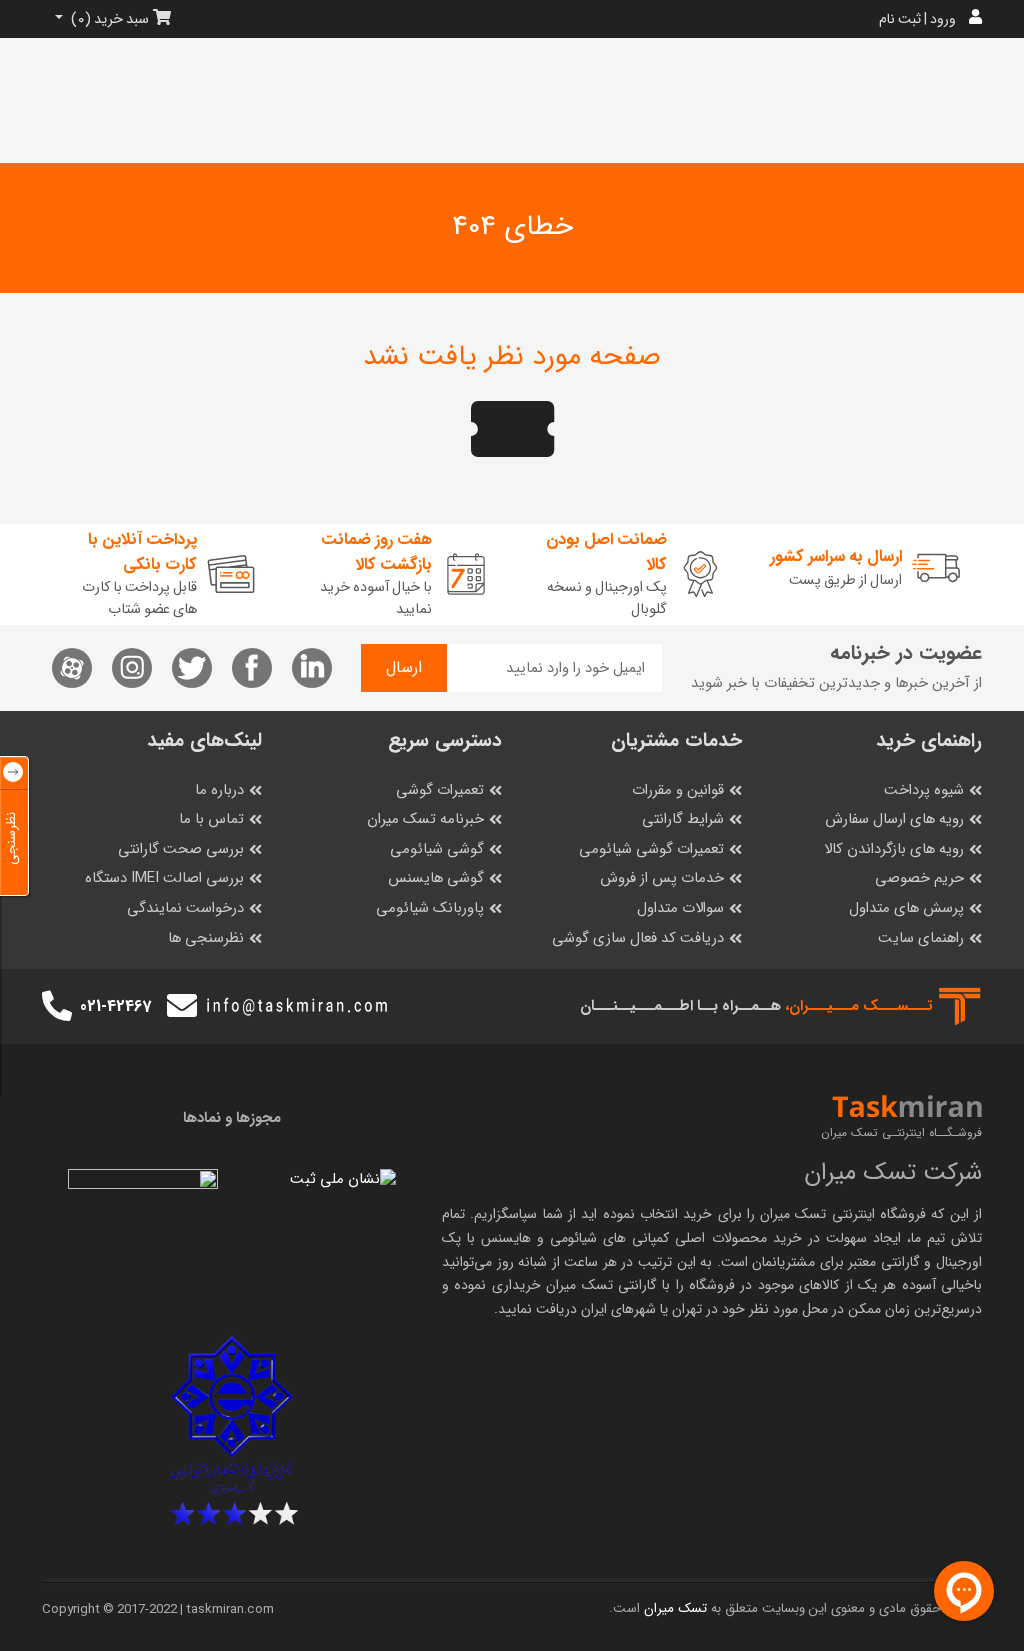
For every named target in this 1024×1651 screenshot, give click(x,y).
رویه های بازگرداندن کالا (894, 849)
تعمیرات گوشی (440, 790)
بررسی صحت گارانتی (181, 849)
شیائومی (573, 1238)
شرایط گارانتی (683, 819)
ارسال (404, 667)
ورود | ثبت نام (917, 19)
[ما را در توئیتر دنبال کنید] (192, 668)
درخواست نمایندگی (185, 908)
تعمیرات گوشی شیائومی (651, 849)
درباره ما (219, 790)
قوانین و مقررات (678, 790)
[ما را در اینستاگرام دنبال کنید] (132, 668)
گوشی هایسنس (436, 878)
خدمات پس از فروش (662, 878)
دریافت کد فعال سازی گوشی (638, 938)
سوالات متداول (680, 908)
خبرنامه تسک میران (425, 819)
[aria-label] (57, 1007)
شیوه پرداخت (924, 790)
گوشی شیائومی (437, 849)
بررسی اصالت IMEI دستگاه (164, 878)
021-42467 (115, 1006)
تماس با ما (211, 819)
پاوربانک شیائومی (430, 908)
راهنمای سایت (921, 938)
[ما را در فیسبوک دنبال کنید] (252, 668)
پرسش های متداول (906, 908)
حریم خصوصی (919, 878)
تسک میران (793, 1214)
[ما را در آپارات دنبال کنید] (72, 668)
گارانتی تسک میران (601, 1285)
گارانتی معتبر (884, 1262)
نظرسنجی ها (206, 938)
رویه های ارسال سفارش (894, 819)
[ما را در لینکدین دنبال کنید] (312, 668)
